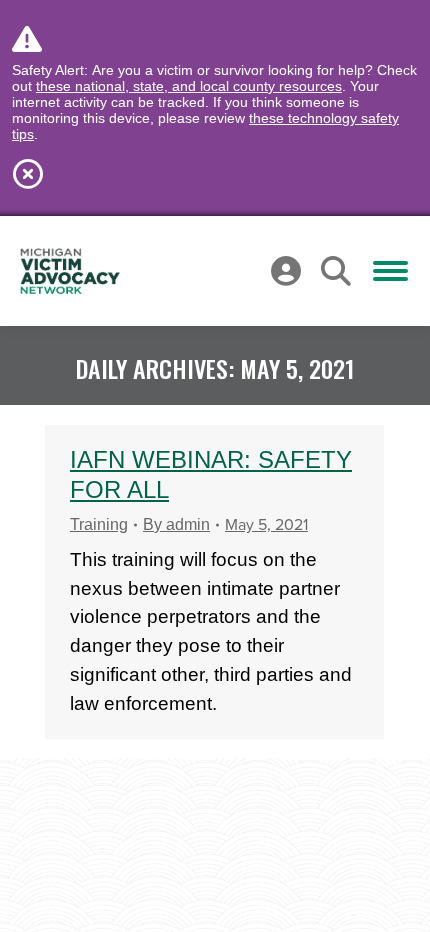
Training (99, 524)
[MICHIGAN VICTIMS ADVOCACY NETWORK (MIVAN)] (70, 271)
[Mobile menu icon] (390, 271)
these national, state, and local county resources (189, 86)
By (176, 524)
